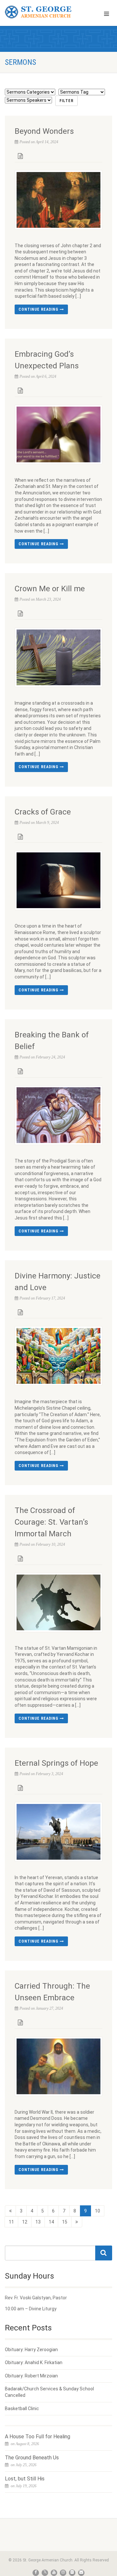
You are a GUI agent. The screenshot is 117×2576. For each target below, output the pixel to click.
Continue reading (39, 309)
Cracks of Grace (43, 812)
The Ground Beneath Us (32, 2458)
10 (97, 2211)
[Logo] (39, 12)
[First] (10, 2211)
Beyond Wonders (44, 131)
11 (11, 2222)
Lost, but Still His (25, 2479)
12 (25, 2222)
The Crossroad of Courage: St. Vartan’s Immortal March (51, 1522)
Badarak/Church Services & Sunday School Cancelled (49, 2392)
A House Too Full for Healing (38, 2437)
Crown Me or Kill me (50, 589)
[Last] (77, 2222)
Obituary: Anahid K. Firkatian (34, 2362)
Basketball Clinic (22, 2409)
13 (38, 2222)
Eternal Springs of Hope (56, 1763)
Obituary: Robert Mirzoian (31, 2376)
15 (65, 2222)
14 (51, 2222)
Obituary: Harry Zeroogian (31, 2350)
